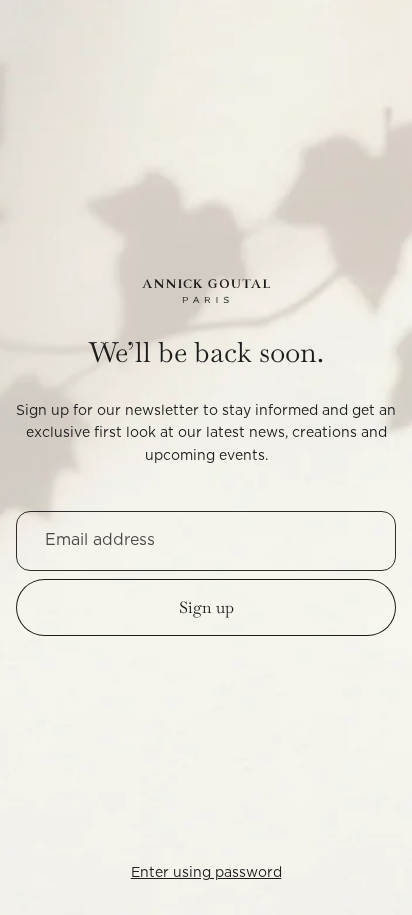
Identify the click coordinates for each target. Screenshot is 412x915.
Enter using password (206, 873)
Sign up (206, 607)
